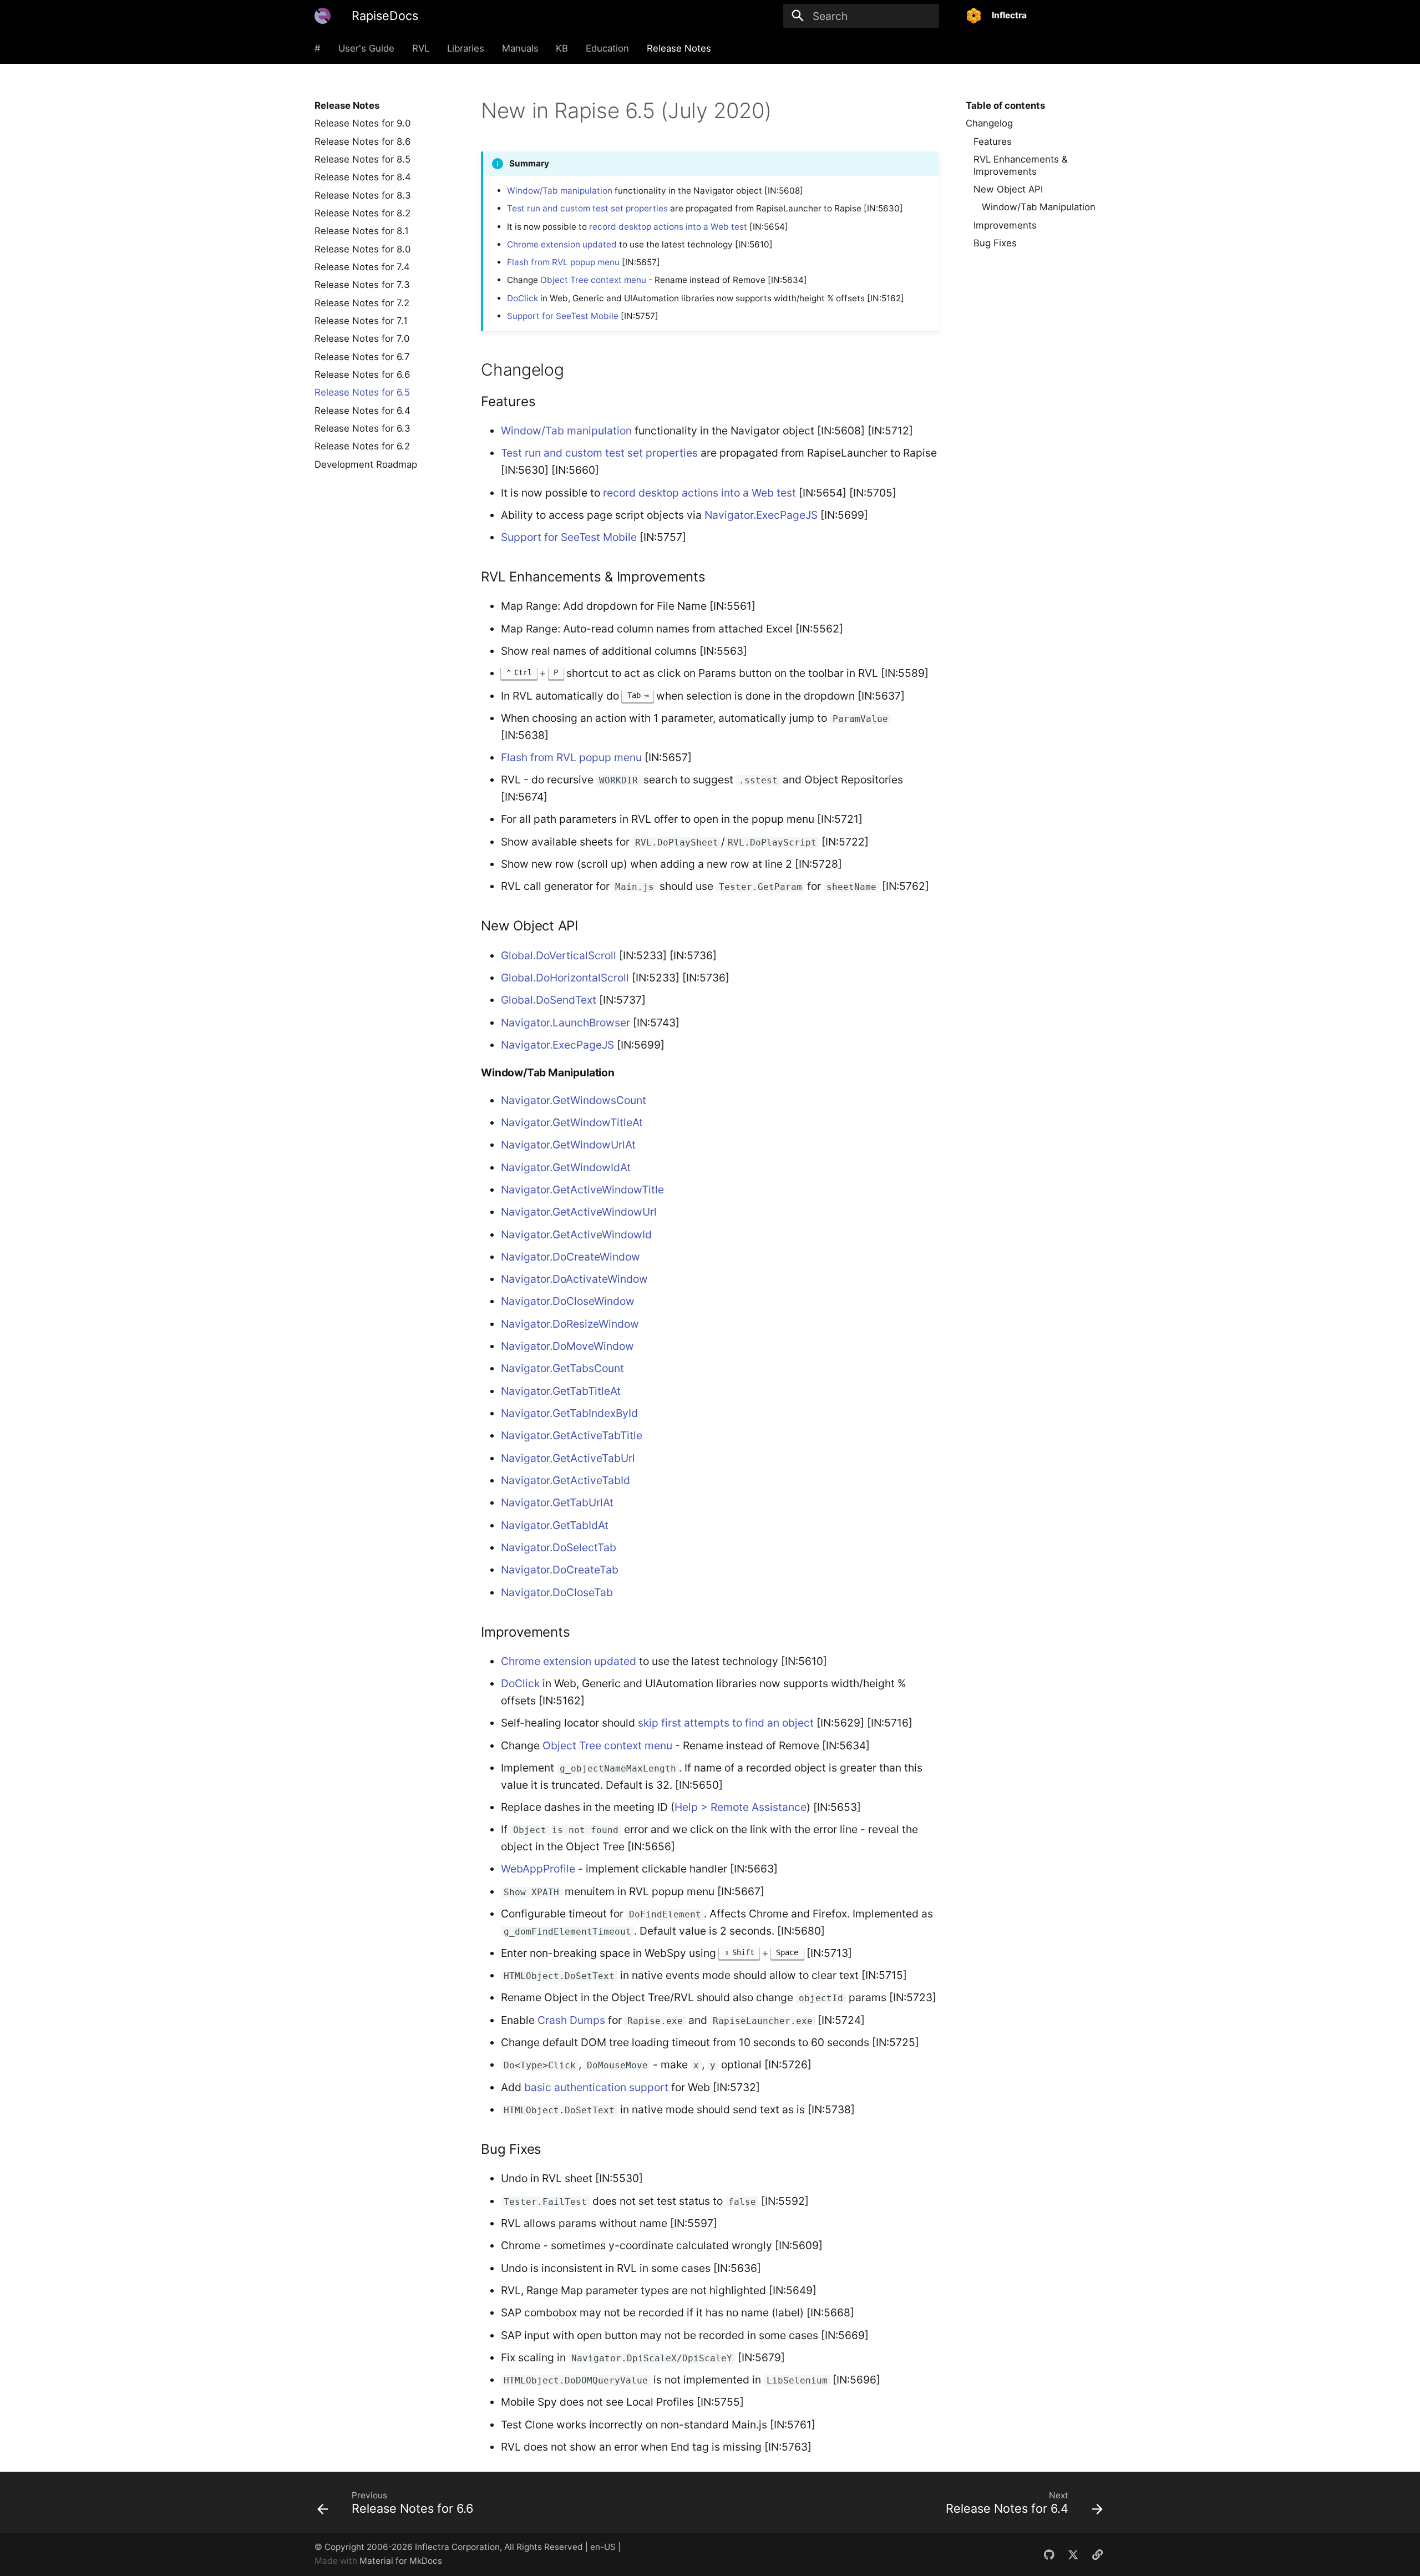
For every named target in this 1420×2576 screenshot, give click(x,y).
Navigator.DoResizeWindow (570, 1324)
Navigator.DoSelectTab (559, 1547)
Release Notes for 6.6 (362, 374)
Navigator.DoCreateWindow (570, 1257)
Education (607, 48)
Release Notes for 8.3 (363, 195)
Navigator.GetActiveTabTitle (572, 1435)
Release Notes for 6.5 (362, 392)
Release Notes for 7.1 (361, 321)
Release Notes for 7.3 (362, 285)
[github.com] (1049, 2554)
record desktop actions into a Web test (668, 227)
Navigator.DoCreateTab (560, 1570)
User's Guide (366, 48)
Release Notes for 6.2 (362, 446)
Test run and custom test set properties (587, 208)
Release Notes (679, 48)
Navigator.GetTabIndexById (569, 1413)
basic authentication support (596, 2087)
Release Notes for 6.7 (362, 357)
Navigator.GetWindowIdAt (566, 1167)
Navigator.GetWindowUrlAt (568, 1145)
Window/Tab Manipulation (1039, 207)
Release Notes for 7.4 (362, 267)
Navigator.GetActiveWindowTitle (582, 1190)
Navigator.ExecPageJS (761, 515)
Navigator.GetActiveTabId (566, 1480)
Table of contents (1005, 105)
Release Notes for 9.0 (362, 123)
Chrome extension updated (562, 244)
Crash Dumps (571, 2020)
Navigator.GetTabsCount (562, 1368)
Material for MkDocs (401, 2561)
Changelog (989, 123)
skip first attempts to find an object (726, 1723)
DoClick (523, 298)
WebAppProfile (538, 1869)
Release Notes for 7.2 (362, 303)
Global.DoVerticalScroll (559, 955)
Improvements (1005, 225)
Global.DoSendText (549, 1000)
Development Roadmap (366, 464)
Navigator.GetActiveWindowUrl (579, 1212)
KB (562, 48)
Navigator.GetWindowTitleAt (572, 1122)
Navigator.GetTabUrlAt (557, 1502)
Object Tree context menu (593, 280)
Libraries (466, 48)
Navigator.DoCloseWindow (568, 1301)
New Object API (1008, 189)
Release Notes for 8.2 (362, 213)
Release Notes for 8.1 (362, 231)
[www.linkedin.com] (1097, 2554)
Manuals (520, 48)
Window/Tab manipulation (560, 191)
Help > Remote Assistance (741, 1807)
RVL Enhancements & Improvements (1021, 165)
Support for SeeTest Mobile (563, 316)
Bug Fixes (995, 243)
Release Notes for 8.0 (362, 249)
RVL (421, 48)
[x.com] (1073, 2554)
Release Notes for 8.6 (362, 141)
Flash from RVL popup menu (563, 262)
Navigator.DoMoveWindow (567, 1346)
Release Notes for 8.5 (362, 159)
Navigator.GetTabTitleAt (561, 1391)
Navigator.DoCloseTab (557, 1592)
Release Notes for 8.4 (363, 177)
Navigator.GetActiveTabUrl (568, 1458)
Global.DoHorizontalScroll (565, 978)
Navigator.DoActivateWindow (574, 1279)
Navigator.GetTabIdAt (555, 1525)
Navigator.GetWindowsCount (574, 1100)
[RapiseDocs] (323, 16)
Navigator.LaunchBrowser (566, 1023)
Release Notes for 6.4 (362, 411)
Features (993, 141)
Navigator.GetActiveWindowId (576, 1234)
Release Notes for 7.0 (362, 338)
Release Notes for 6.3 (362, 428)
